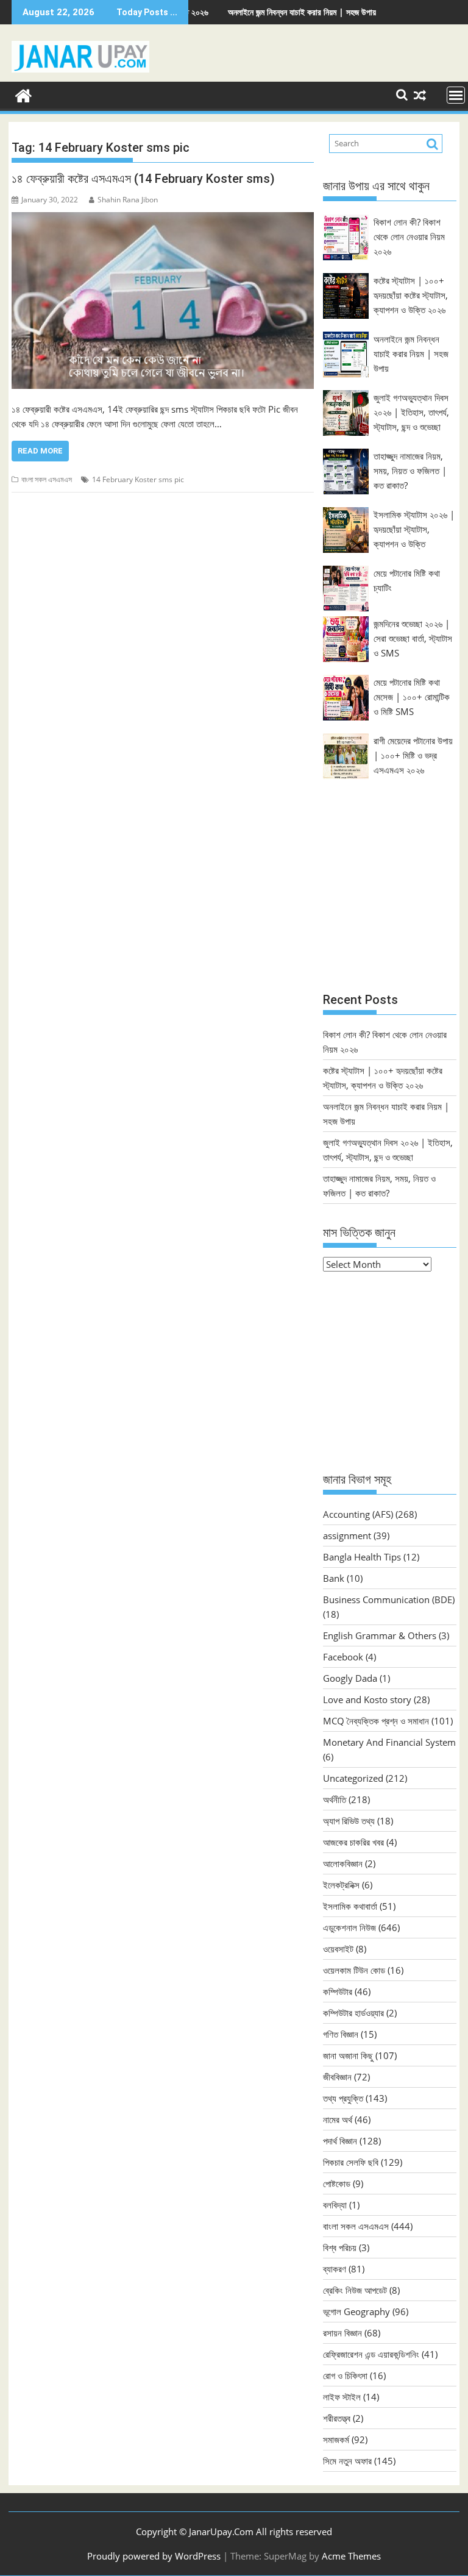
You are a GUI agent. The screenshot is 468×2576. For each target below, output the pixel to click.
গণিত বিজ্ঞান (341, 2034)
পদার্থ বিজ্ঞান (340, 2141)
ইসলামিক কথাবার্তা (350, 1906)
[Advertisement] (390, 896)
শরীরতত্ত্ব (337, 2418)
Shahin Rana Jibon (128, 200)
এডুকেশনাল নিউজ (349, 1927)
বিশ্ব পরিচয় (340, 2247)
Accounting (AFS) (358, 1514)
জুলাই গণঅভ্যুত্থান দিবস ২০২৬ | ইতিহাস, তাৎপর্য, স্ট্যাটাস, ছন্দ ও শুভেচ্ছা (411, 412)
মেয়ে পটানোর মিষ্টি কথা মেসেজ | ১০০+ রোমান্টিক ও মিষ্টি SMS (412, 697)
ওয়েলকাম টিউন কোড (354, 1970)
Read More (40, 451)
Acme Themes (351, 2556)
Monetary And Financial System (389, 1742)
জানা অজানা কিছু (348, 2055)
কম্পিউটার (338, 1991)
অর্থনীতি (335, 1799)
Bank (334, 1578)
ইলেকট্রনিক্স (341, 1885)
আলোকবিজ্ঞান (343, 1863)
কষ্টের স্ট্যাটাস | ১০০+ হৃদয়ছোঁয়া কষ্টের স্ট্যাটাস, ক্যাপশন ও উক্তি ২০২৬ (411, 295)
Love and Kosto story (367, 1699)
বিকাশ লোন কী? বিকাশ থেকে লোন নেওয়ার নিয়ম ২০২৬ (409, 237)
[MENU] (456, 95)
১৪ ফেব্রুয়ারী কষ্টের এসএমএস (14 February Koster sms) (143, 179)
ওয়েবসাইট (338, 1949)
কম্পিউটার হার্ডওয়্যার (353, 2013)
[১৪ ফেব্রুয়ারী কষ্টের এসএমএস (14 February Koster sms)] (163, 301)
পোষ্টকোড (337, 2183)
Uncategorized (353, 1778)
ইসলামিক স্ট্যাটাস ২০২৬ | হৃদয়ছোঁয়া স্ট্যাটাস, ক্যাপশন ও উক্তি (414, 529)
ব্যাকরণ (335, 2269)
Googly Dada (350, 1678)
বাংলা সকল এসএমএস (47, 479)
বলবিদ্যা (335, 2205)
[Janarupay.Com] (23, 94)
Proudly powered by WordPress (154, 2556)
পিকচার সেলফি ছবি (351, 2162)
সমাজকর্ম (336, 2439)
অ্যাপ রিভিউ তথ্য (349, 1821)
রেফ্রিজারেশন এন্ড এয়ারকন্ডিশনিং (371, 2354)
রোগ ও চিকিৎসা (345, 2375)
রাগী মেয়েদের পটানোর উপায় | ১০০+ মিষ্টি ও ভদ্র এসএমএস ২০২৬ (413, 755)
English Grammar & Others (380, 1635)
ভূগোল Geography (356, 2311)
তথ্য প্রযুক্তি (343, 2098)
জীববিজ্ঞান (337, 2077)
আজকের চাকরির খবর (353, 1842)
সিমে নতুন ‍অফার (347, 2461)
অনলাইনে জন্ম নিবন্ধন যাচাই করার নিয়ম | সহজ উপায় (255, 12)
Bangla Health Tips (362, 1557)
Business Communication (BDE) (389, 1599)
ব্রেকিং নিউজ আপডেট (355, 2290)
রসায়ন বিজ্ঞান (342, 2333)
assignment (347, 1535)
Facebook (343, 1657)
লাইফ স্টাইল (342, 2397)
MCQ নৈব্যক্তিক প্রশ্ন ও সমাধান (376, 1721)
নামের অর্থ (338, 2119)
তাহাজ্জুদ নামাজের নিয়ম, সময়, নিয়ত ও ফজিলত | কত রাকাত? (410, 471)
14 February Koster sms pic (138, 479)
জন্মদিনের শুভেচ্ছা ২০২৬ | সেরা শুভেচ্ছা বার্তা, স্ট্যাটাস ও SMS (413, 638)
